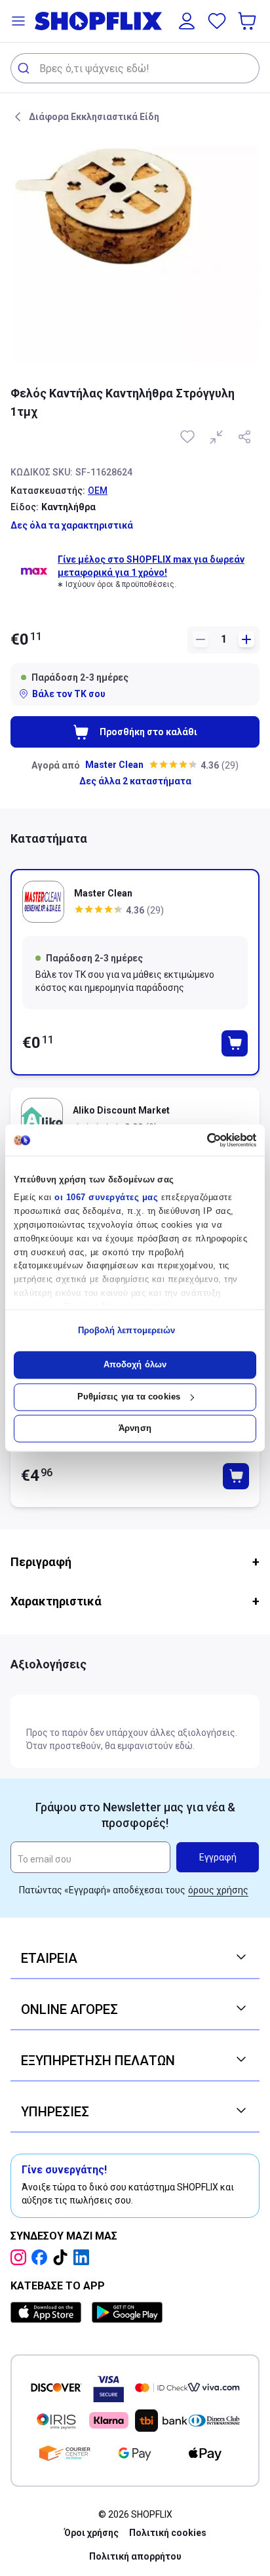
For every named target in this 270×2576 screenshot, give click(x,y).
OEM (98, 491)
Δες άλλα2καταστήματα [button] (135, 781)
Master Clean (114, 765)
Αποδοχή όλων (135, 1365)
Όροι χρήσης (91, 2533)
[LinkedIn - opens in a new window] (84, 2257)
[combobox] (135, 68)
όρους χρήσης (218, 1890)
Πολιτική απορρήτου (135, 2556)
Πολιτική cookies (168, 2533)
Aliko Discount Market (121, 1110)
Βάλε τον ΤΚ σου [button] (69, 694)
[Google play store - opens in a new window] (127, 2312)
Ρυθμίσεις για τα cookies (129, 1397)
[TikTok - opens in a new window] (63, 2257)
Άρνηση (135, 1429)
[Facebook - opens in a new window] (42, 2257)
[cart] (248, 21)
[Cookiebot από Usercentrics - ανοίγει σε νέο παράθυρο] (199, 1140)
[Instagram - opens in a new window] (21, 2257)
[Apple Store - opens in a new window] (48, 2312)
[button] (18, 21)
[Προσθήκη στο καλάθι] (235, 1043)
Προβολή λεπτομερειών (127, 1330)
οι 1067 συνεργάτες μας (106, 1198)
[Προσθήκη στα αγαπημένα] (189, 437)
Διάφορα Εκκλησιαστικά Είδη (94, 117)
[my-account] (187, 21)
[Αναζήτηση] (25, 68)
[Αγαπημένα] (217, 21)
